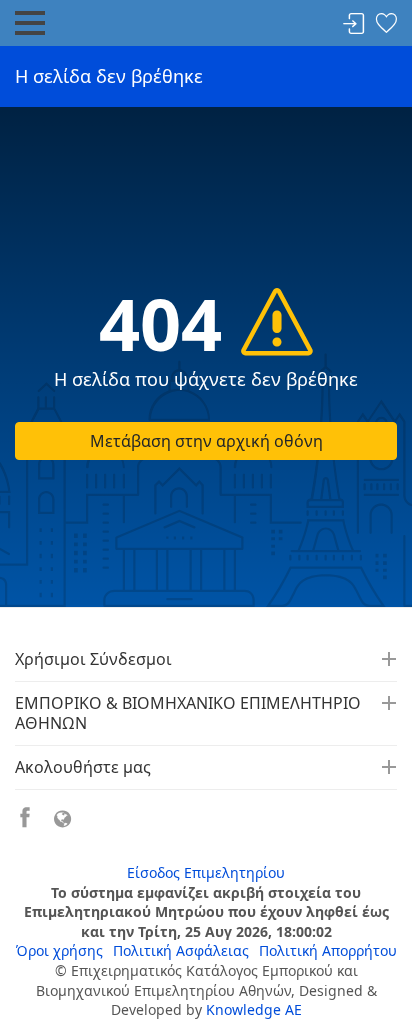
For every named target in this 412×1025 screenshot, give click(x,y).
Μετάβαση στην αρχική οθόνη (206, 441)
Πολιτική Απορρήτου (328, 950)
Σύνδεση (354, 24)
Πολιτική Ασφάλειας (181, 950)
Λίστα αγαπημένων (386, 24)
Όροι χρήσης (59, 950)
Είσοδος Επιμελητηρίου (206, 872)
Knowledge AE (254, 1009)
